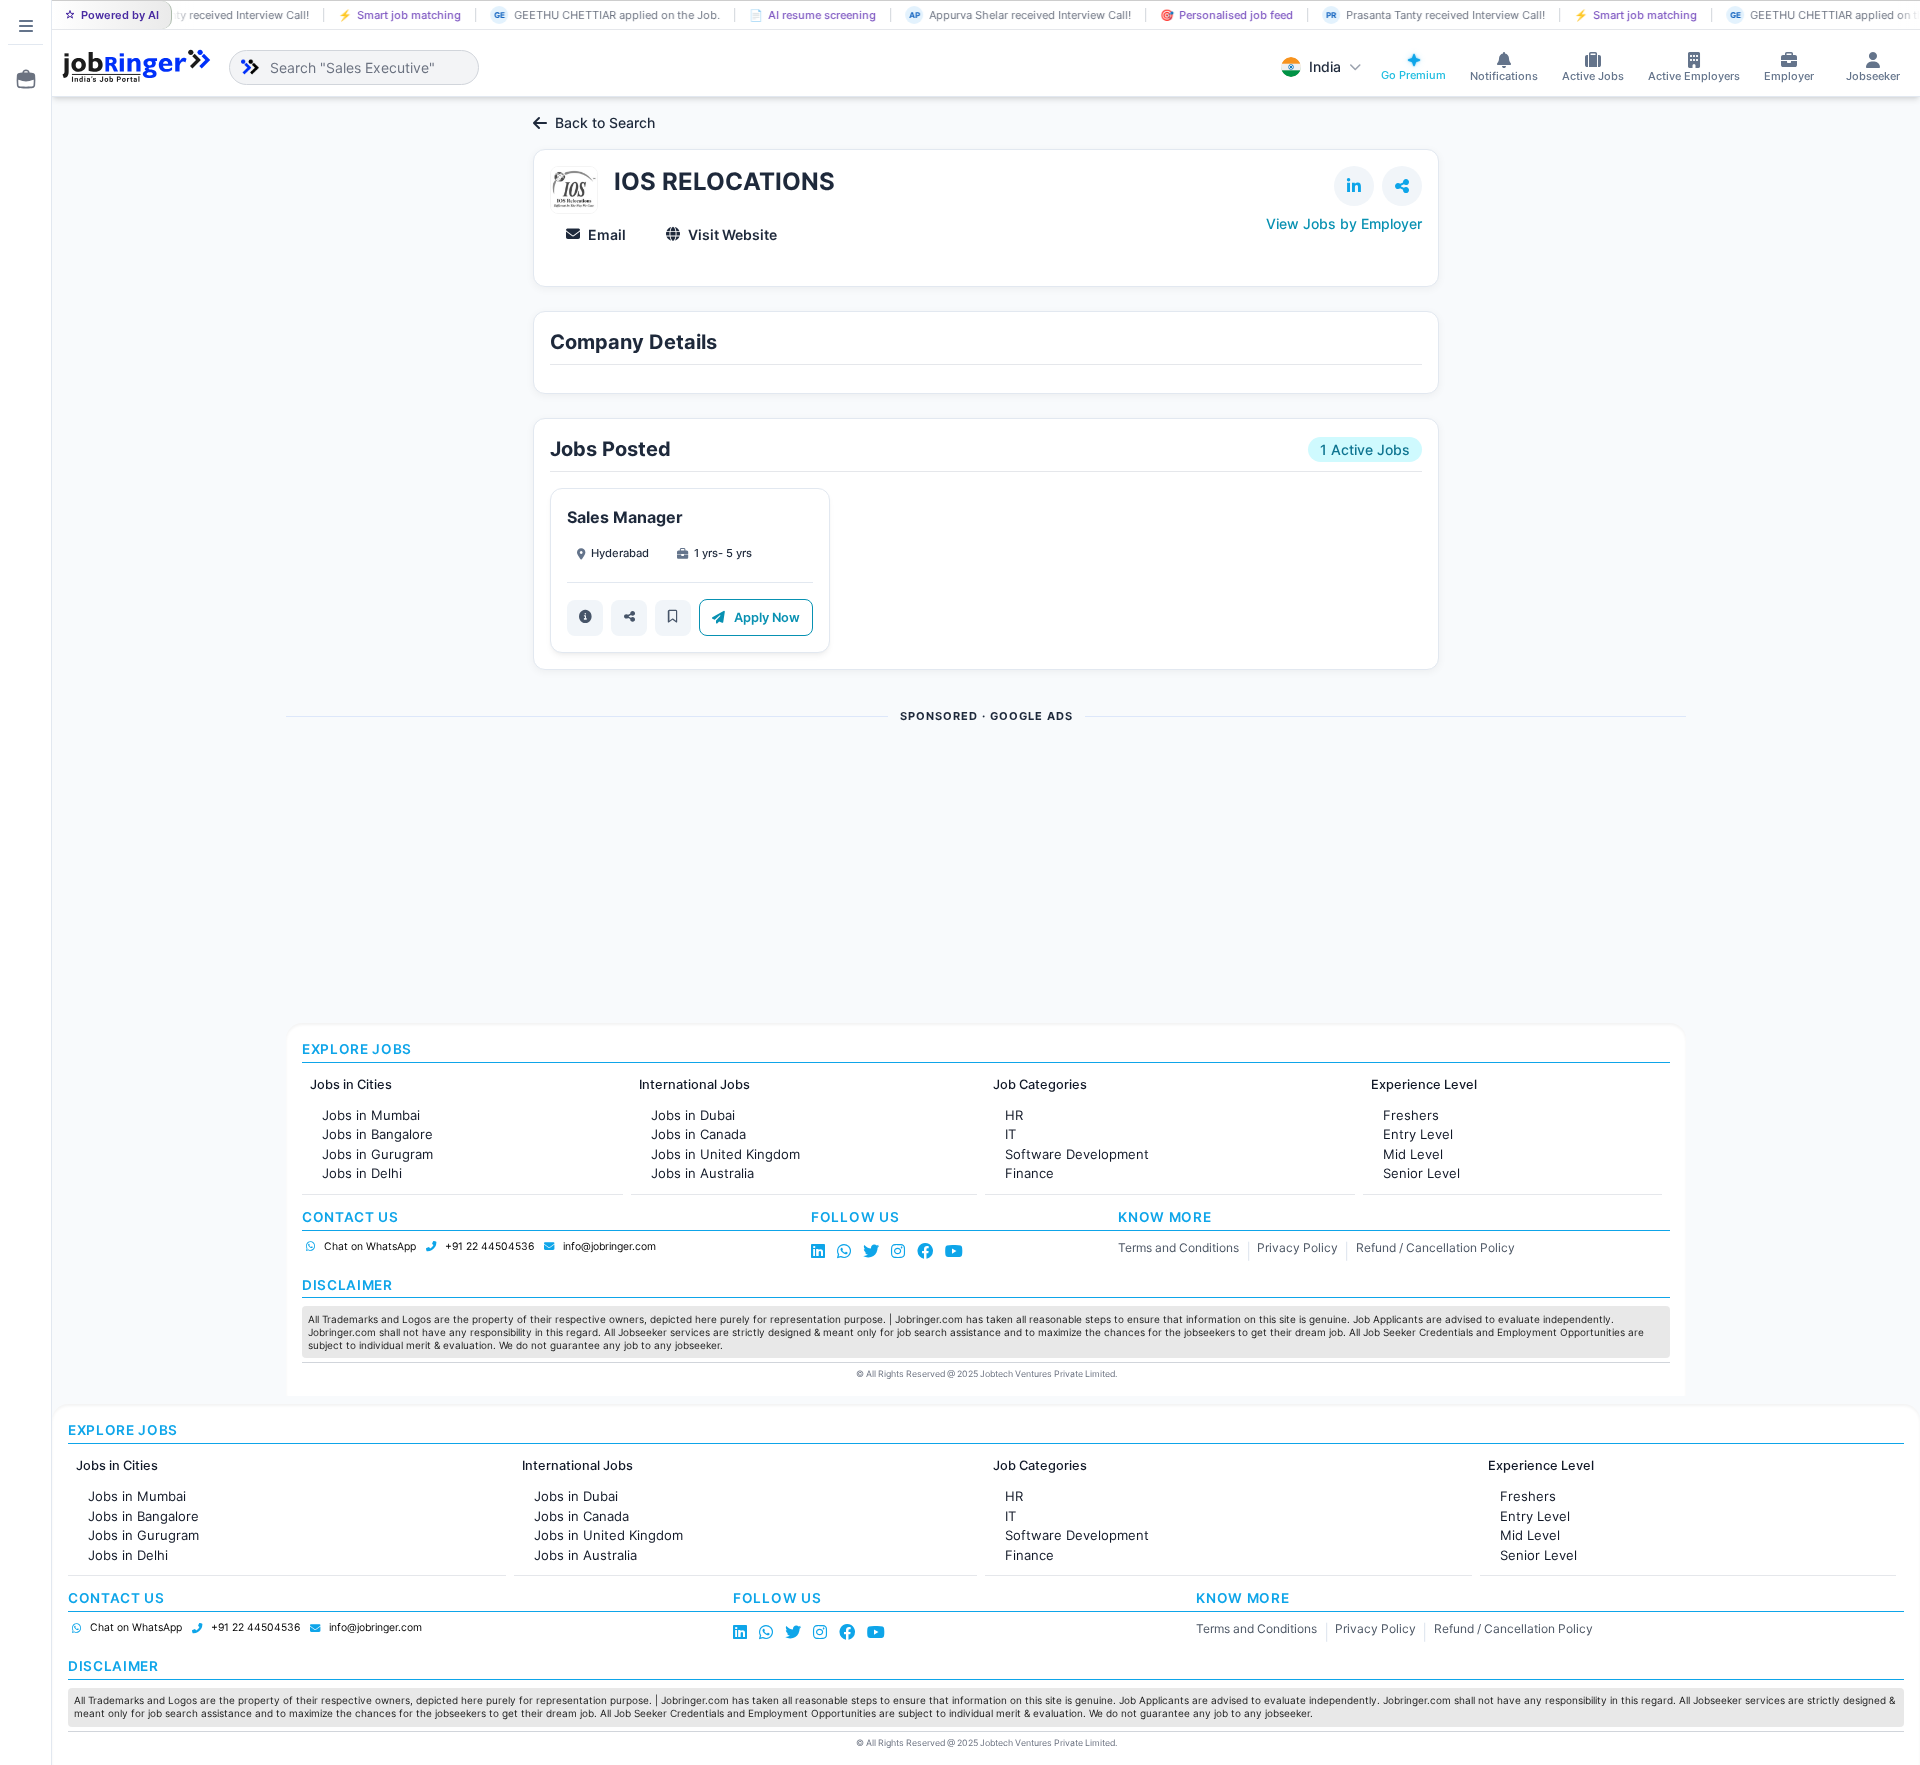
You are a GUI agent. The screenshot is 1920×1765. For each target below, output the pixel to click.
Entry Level (1418, 1134)
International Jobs (694, 1084)
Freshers (1411, 1115)
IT (1010, 1134)
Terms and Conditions (1178, 1247)
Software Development (1077, 1154)
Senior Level (1421, 1173)
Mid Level (1413, 1154)
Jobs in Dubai (693, 1115)
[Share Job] (629, 618)
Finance (1029, 1173)
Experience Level (1424, 1084)
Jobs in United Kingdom (725, 1154)
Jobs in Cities (351, 1084)
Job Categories (1040, 1084)
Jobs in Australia (702, 1173)
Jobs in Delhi (362, 1173)
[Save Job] (673, 618)
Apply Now (765, 617)
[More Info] (585, 618)
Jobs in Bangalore (377, 1134)
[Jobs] (20, 79)
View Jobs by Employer (1344, 223)
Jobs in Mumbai (371, 1115)
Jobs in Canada (698, 1134)
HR (1014, 1115)
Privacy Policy (1297, 1247)
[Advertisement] (886, 875)
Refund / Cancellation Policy (1435, 1247)
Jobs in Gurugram (377, 1154)
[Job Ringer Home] (136, 67)
